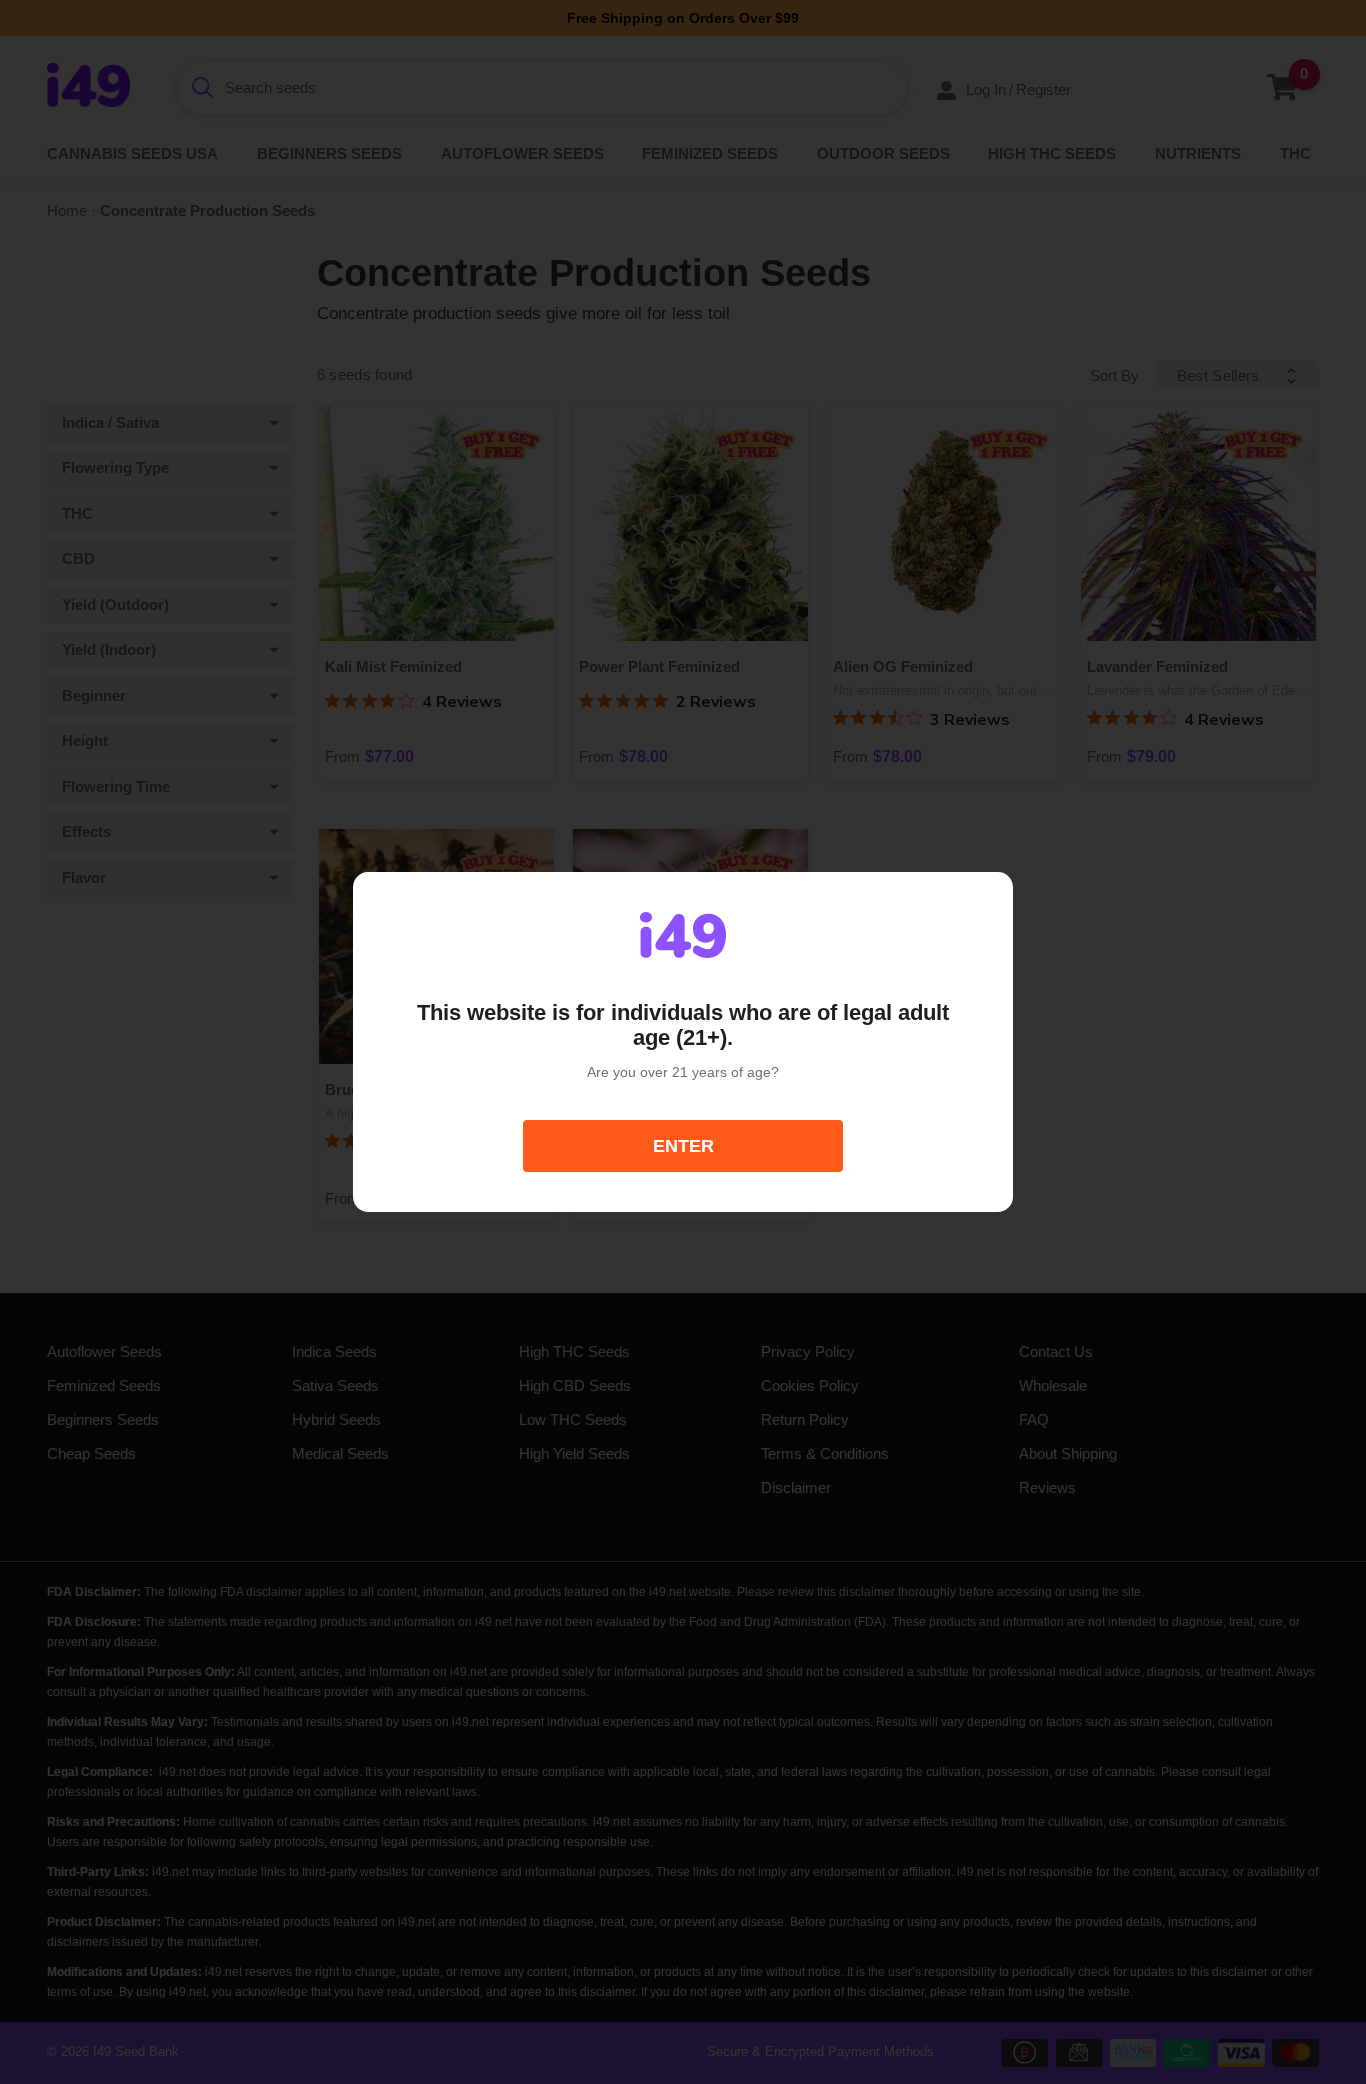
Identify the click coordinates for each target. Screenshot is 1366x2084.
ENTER (683, 1146)
